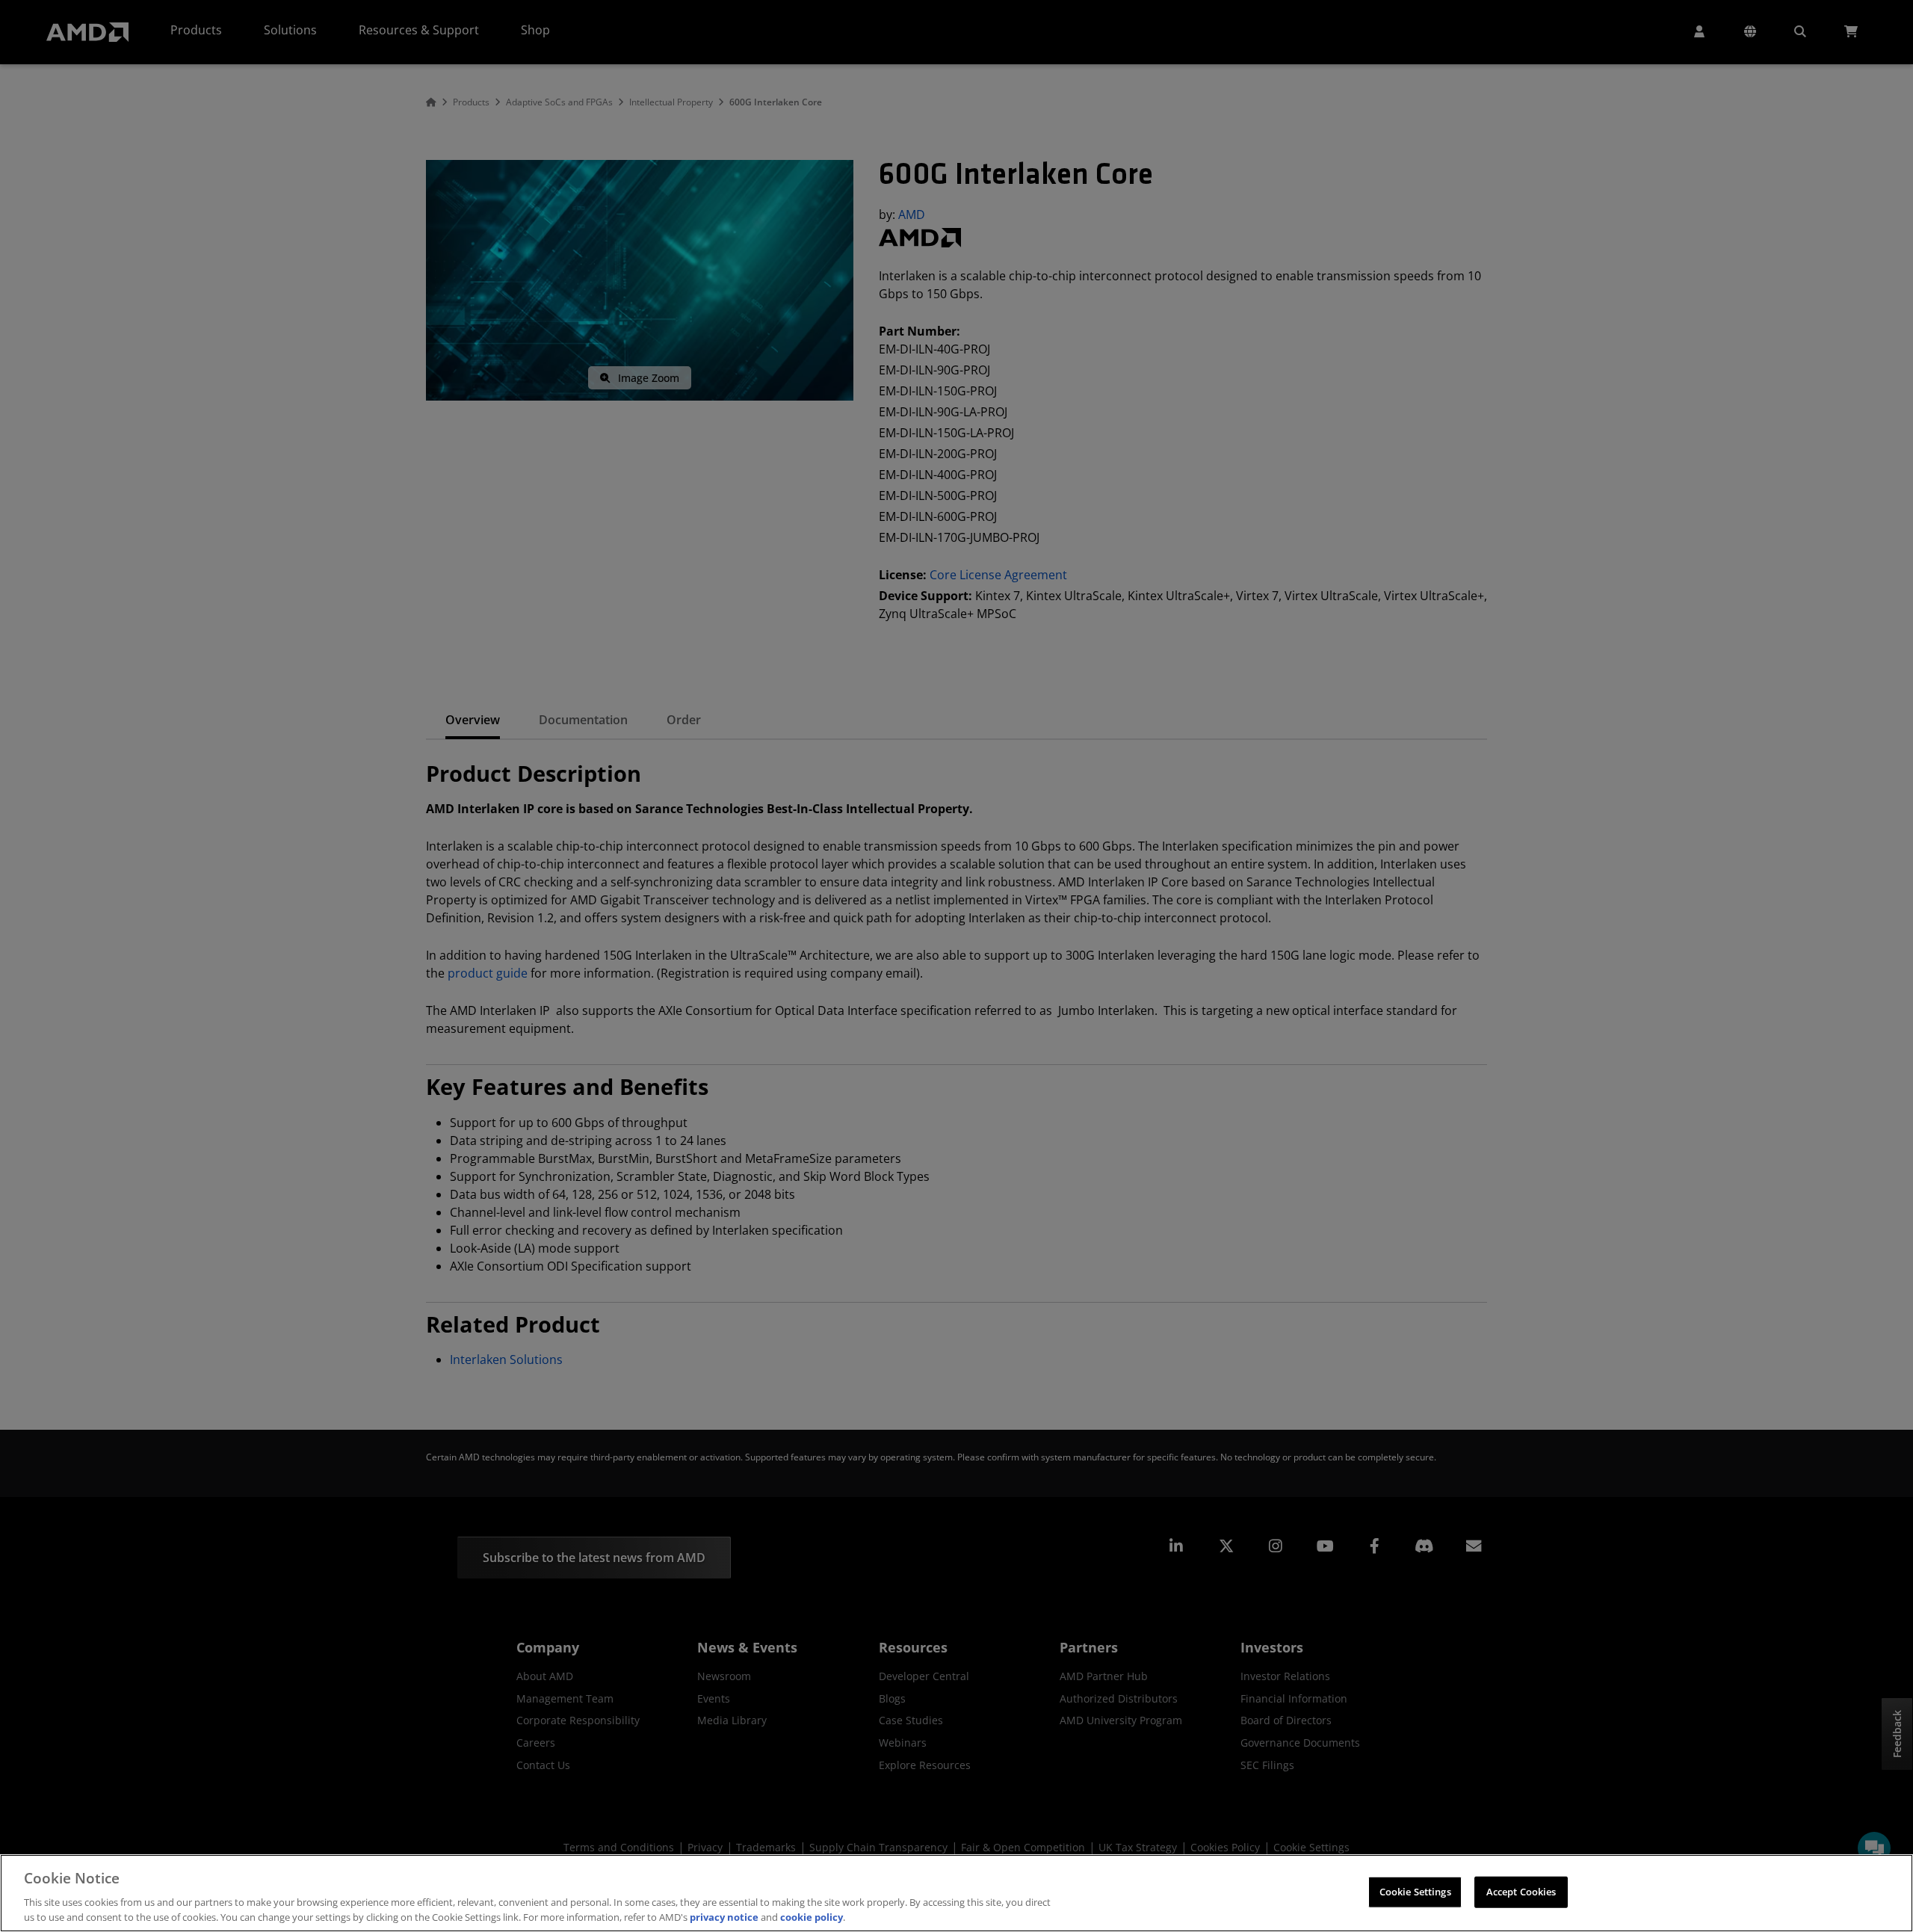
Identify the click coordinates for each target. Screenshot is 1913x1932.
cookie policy (812, 1916)
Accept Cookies (1521, 1892)
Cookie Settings (1415, 1892)
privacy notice (724, 1916)
